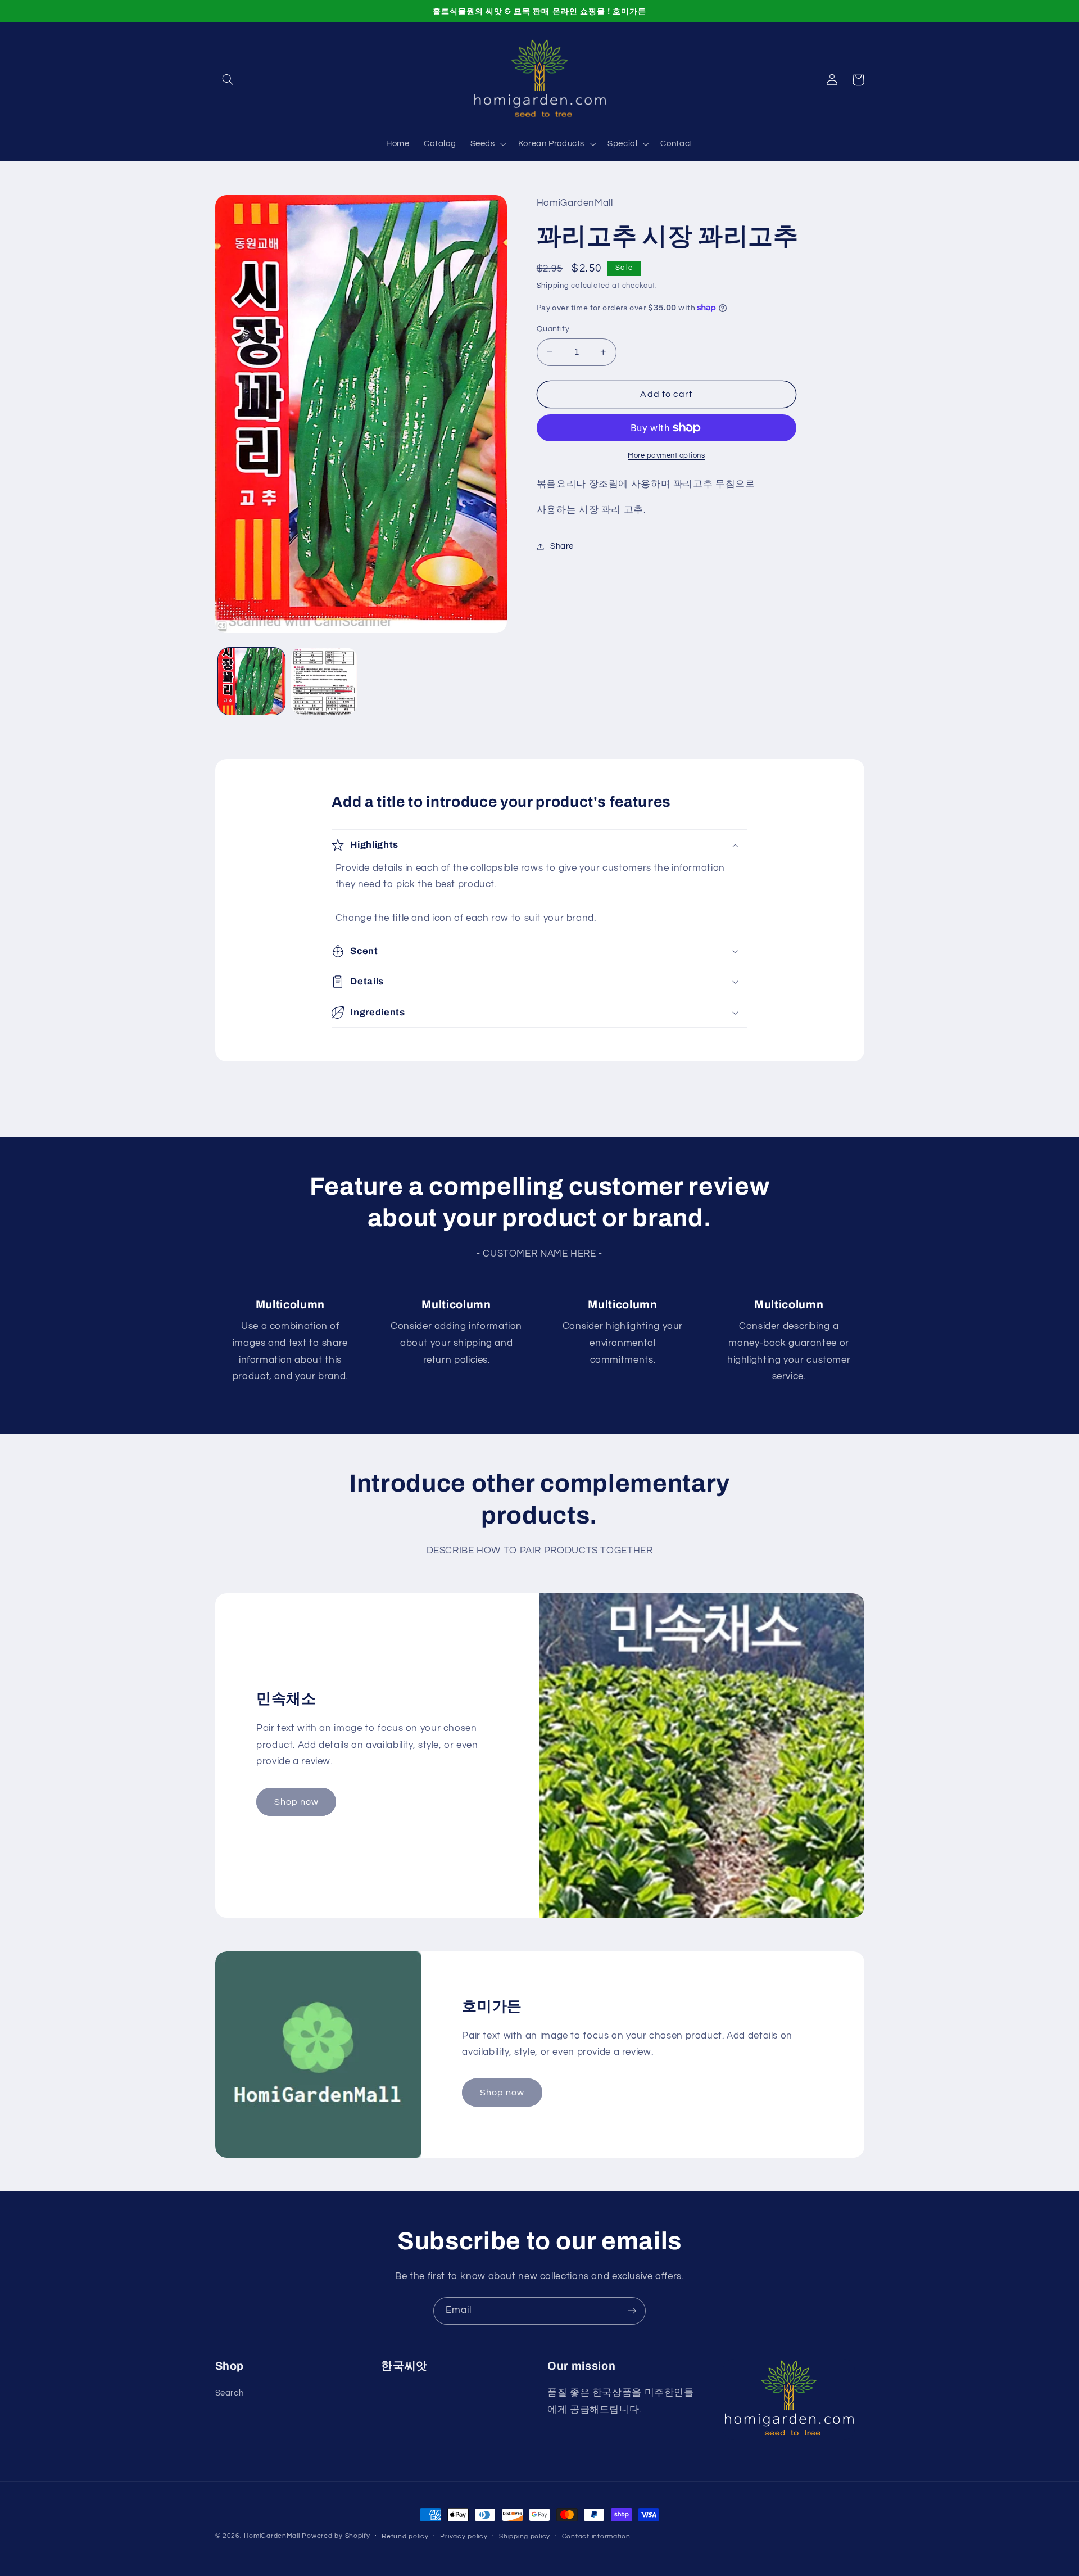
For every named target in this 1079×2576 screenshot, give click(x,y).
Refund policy (405, 2536)
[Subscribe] (632, 2311)
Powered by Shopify (336, 2536)
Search (230, 2393)
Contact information (596, 2536)
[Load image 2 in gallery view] (324, 681)
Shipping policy (525, 2536)
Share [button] (562, 546)
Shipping (553, 286)
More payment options (667, 456)
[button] (228, 80)
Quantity (553, 329)
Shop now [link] (296, 1802)
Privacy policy (464, 2536)
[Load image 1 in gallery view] (251, 681)
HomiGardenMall (272, 2536)
